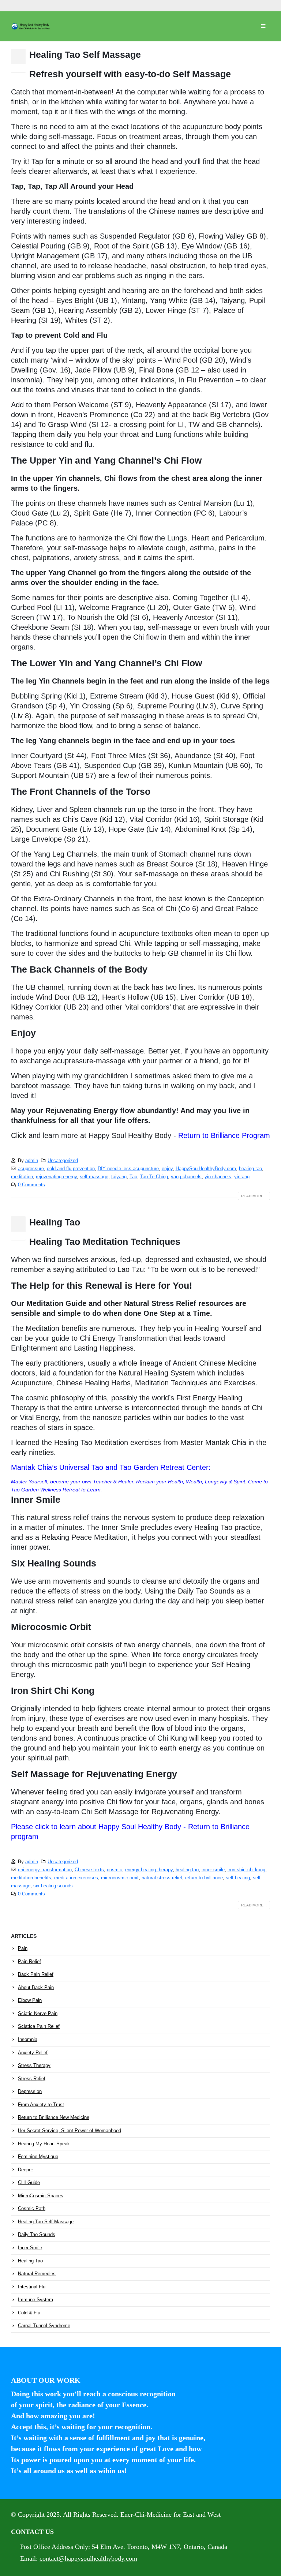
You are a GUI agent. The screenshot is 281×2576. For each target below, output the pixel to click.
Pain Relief (29, 1961)
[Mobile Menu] (263, 26)
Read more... (254, 1196)
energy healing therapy (149, 1870)
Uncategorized (63, 1161)
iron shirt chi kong (246, 1870)
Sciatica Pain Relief (39, 2026)
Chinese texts (89, 1870)
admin (32, 1161)
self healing (238, 1878)
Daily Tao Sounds (37, 2234)
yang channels (186, 1177)
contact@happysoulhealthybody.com (88, 2558)
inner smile (213, 1870)
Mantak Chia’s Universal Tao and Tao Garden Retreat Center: (111, 1467)
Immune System (35, 2300)
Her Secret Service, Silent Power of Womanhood (70, 2131)
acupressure (31, 1169)
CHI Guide (29, 2182)
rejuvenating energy (56, 1177)
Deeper (25, 2170)
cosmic (115, 1870)
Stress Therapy (34, 2065)
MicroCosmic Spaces (41, 2196)
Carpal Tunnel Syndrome (44, 2326)
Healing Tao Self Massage (85, 55)
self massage (94, 1177)
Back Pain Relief (36, 1974)
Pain (23, 1948)
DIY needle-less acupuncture (128, 1169)
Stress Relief (32, 2079)
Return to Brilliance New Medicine (54, 2117)
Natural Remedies (37, 2274)
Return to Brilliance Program (224, 1135)
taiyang (119, 1177)
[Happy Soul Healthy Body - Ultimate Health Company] (31, 26)
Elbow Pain (30, 2000)
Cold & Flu (29, 2313)
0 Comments (31, 1185)
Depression (30, 2091)
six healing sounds (53, 1886)
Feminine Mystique (38, 2156)
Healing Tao (55, 1222)
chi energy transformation (45, 1870)
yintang (242, 1177)
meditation (22, 1177)
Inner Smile (30, 2248)
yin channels (218, 1177)
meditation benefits (31, 1878)
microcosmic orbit (120, 1878)
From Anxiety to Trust (41, 2105)
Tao (133, 1177)
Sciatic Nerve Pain (38, 2013)
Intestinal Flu (32, 2287)
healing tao (250, 1169)
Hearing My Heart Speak (44, 2144)
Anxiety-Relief (33, 2053)
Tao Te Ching (154, 1177)
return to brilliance (204, 1878)
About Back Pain (36, 1987)
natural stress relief (162, 1878)
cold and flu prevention (71, 1169)
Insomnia (28, 2039)
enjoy (167, 1169)
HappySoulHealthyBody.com (206, 1169)
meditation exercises (76, 1878)
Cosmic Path (32, 2208)
